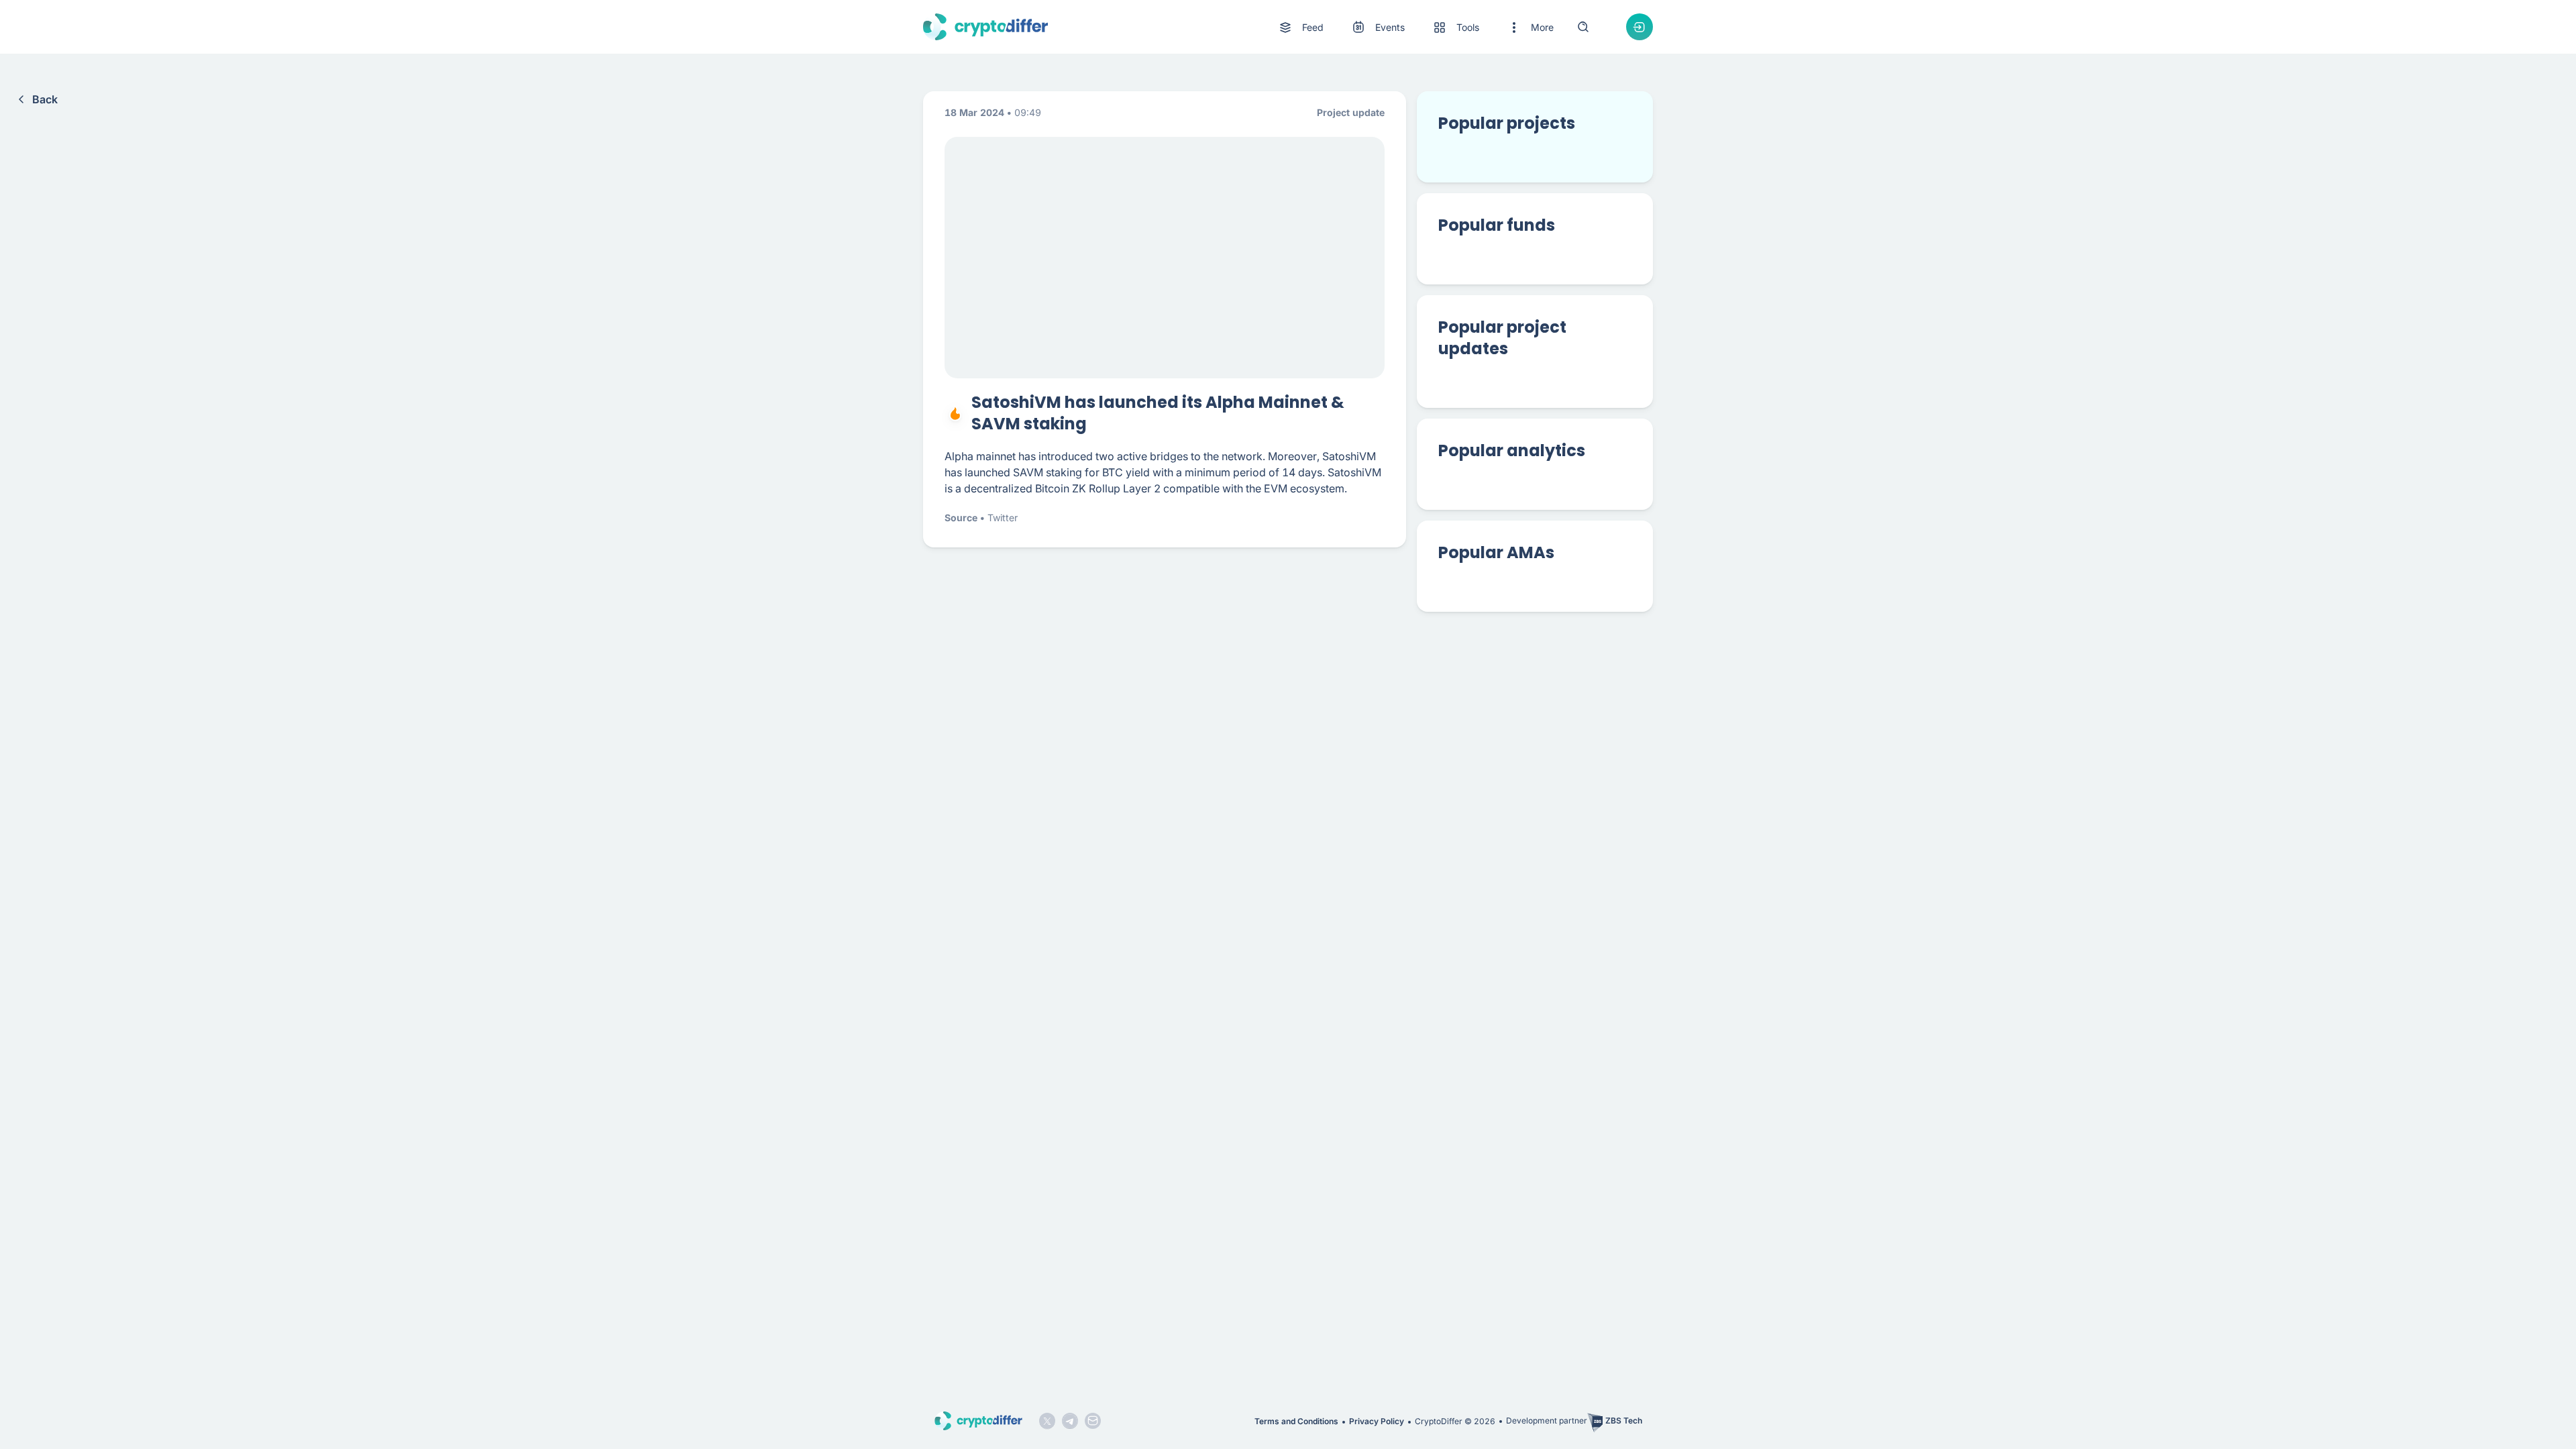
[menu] (1415, 27)
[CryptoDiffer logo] (985, 27)
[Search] (1583, 27)
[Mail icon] (1093, 1421)
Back (45, 99)
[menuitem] (1300, 28)
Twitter (1003, 518)
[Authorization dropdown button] (1640, 27)
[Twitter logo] (1047, 1421)
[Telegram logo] (1070, 1421)
